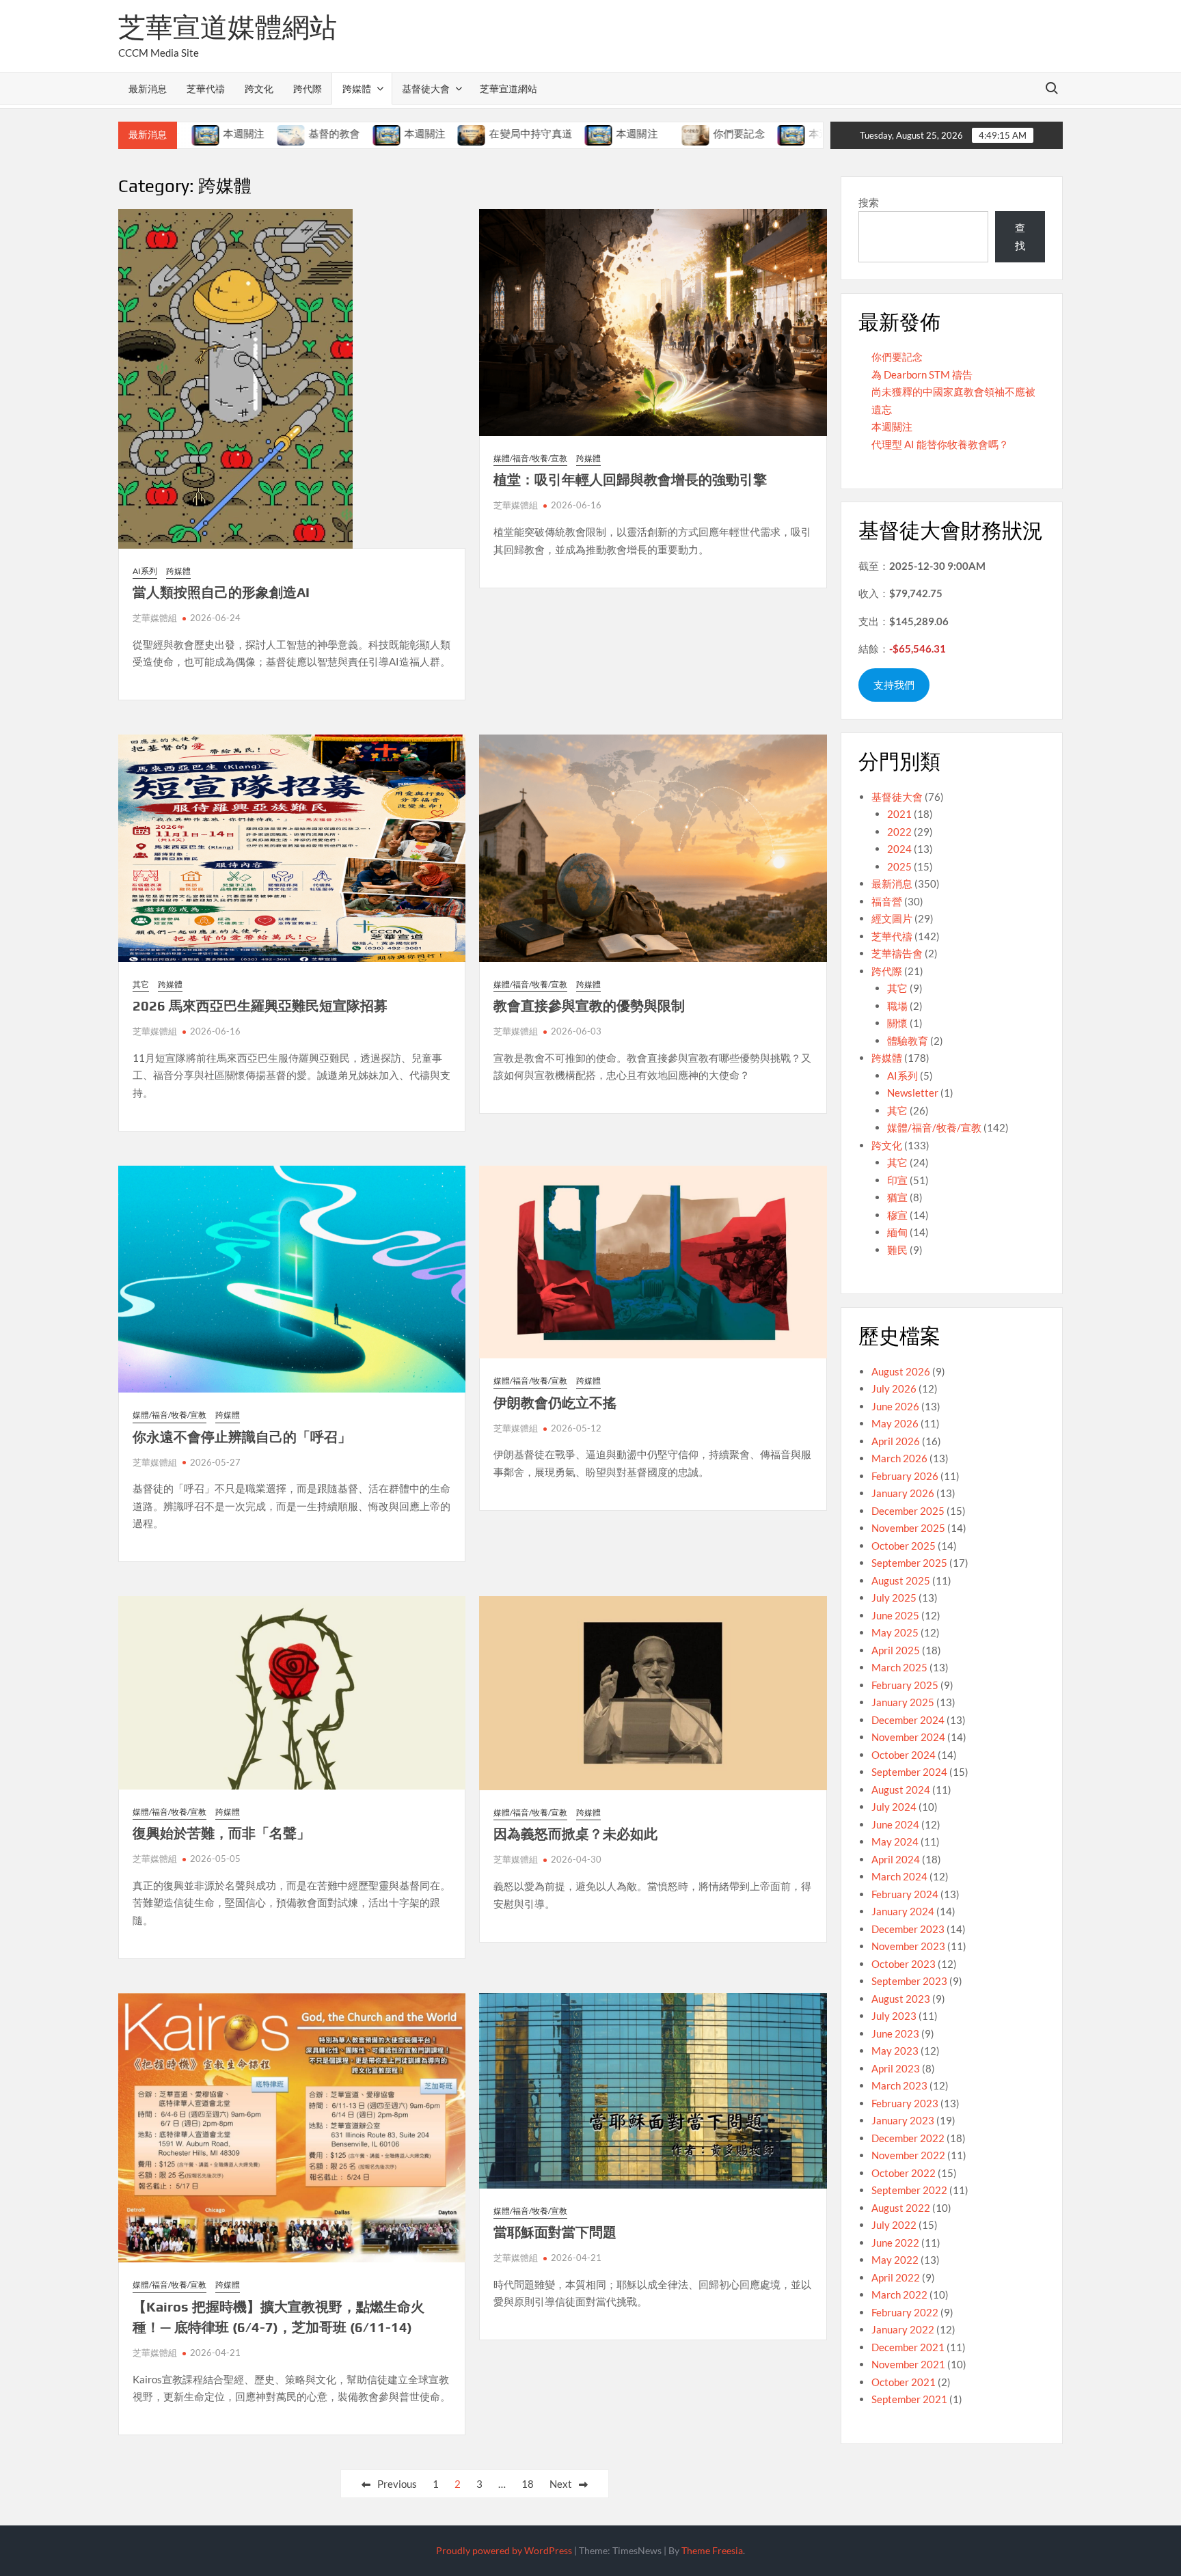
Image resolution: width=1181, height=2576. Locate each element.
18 (528, 2484)
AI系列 (145, 571)
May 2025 (895, 1632)
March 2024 (899, 1876)
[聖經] (795, 133)
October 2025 (904, 1546)
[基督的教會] (209, 133)
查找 (1020, 236)
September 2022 (909, 2190)
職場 (897, 1006)
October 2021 (904, 2382)
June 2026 (895, 1406)
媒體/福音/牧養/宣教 (530, 458)
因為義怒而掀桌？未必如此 (575, 1834)
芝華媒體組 (155, 618)
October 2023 (904, 1964)
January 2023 (903, 2120)
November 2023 (908, 1946)
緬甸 (897, 1232)
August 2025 (901, 1580)
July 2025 (894, 1598)
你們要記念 (657, 134)
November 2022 (908, 2155)
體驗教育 (908, 1041)
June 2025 (895, 1615)
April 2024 (896, 1859)
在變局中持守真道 (448, 134)
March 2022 (899, 2294)
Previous (397, 2484)
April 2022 (896, 2277)
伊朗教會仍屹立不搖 (555, 1402)
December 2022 (908, 2138)
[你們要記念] (614, 133)
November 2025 (908, 1528)
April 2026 (896, 1441)
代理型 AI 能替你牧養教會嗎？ (940, 444)
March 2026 (899, 1458)
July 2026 (894, 1388)
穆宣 (897, 1215)
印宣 (897, 1180)
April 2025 (896, 1650)
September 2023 (909, 1981)
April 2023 (896, 2068)
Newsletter (913, 1093)
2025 (899, 866)
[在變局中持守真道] (390, 133)
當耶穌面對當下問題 (555, 2232)
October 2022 (904, 2173)
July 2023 (894, 2016)
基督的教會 (252, 134)
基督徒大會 (426, 88)
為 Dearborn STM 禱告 (922, 374)
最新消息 (148, 88)
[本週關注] (304, 133)
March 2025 (899, 1667)
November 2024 (908, 1737)
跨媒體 (357, 88)
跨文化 (259, 88)
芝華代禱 (206, 88)
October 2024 (904, 1755)
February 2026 (905, 1476)
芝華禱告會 (897, 953)
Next (561, 2484)
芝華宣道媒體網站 (228, 27)
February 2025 (905, 1685)
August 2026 (901, 1371)
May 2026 (895, 1423)
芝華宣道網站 (508, 88)
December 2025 (908, 1511)
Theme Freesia (712, 2550)
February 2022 (905, 2312)
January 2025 (903, 1702)
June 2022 (895, 2243)
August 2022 (901, 2208)
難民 (897, 1250)
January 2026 (903, 1493)
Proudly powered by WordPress (504, 2550)
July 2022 (894, 2225)
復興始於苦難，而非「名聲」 (221, 1833)
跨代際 (308, 88)
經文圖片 (892, 918)
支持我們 (894, 685)
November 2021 (908, 2364)
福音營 (887, 901)
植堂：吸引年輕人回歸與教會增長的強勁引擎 (630, 479)
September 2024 (909, 1772)
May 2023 (895, 2051)
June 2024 (895, 1824)
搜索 (869, 202)
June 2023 (895, 2033)
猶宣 (897, 1197)
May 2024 (895, 1841)
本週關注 (342, 134)
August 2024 (901, 1790)
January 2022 (903, 2329)
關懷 (897, 1023)
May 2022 (895, 2260)
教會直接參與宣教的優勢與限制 (589, 1005)
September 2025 (909, 1563)
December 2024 (908, 1720)
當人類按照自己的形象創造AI (221, 592)
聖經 (822, 134)
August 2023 (901, 1999)
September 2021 (909, 2399)
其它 (141, 984)
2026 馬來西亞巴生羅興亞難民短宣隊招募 (260, 1005)
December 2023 (908, 1929)
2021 (899, 814)
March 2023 (899, 2085)
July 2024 (894, 1807)
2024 (899, 849)
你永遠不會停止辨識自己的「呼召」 (242, 1437)
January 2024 (903, 1911)
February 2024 (905, 1894)
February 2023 (905, 2103)
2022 (899, 832)
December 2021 (908, 2347)
